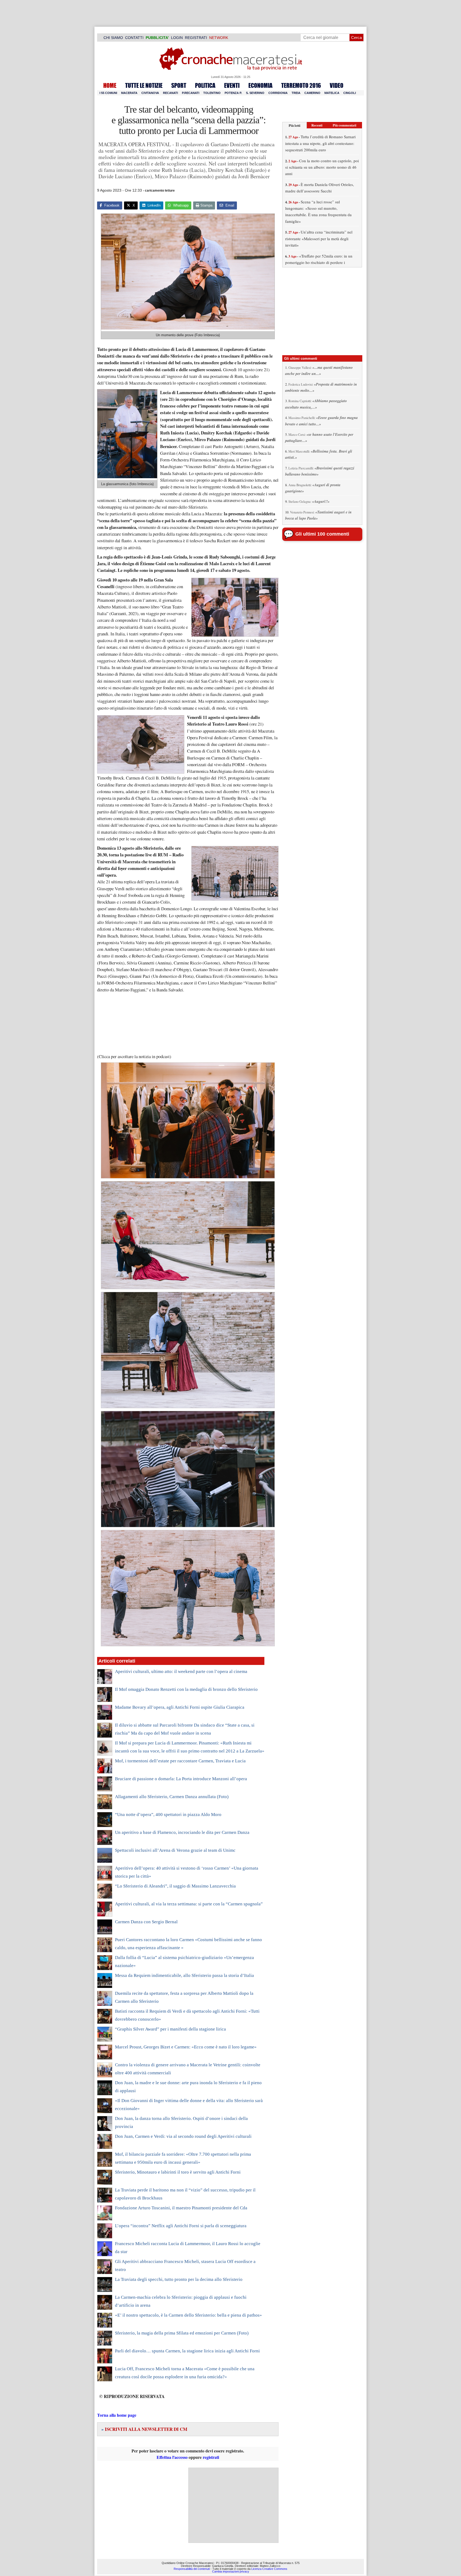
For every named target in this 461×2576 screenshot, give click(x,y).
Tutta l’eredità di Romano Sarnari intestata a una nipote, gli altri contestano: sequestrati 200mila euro (320, 143)
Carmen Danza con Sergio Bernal (146, 1922)
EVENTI (232, 85)
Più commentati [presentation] (345, 125)
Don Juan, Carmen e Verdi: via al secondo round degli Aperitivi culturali (183, 2136)
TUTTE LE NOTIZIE (144, 85)
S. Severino (255, 93)
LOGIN (177, 38)
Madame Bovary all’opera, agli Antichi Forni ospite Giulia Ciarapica (180, 1707)
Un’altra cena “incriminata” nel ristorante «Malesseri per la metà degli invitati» (319, 238)
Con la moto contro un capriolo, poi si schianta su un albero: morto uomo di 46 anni (322, 167)
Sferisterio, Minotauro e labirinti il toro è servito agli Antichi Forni (178, 2172)
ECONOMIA (260, 85)
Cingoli (350, 93)
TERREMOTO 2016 (301, 85)
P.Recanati (191, 93)
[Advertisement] (233, 2505)
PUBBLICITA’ (157, 38)
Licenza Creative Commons (269, 2569)
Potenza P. (233, 93)
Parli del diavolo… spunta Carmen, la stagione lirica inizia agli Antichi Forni (187, 2351)
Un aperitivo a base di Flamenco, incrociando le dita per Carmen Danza (182, 1832)
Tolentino (212, 93)
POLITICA (205, 85)
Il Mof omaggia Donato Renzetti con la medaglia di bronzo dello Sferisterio (186, 1689)
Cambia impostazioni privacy (231, 2571)
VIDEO (337, 85)
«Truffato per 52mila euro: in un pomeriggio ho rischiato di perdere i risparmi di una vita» (319, 262)
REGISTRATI (196, 38)
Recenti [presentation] (317, 125)
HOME (110, 85)
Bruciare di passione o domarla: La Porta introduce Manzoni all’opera (181, 1779)
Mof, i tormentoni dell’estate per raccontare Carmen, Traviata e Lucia (180, 1761)
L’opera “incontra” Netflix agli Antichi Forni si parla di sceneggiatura (181, 2226)
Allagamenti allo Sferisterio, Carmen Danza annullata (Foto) (172, 1797)
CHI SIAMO (113, 38)
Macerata (129, 93)
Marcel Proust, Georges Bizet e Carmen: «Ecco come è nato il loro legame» (186, 2047)
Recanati (170, 93)
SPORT (179, 85)
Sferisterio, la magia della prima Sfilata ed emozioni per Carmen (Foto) (182, 2333)
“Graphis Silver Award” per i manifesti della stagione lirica (170, 2029)
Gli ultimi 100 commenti (322, 534)
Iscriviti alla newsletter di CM (144, 2429)
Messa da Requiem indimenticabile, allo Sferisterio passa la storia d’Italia (184, 1975)
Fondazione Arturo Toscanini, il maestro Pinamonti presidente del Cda (181, 2208)
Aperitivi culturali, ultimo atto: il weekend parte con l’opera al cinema (181, 1671)
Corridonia (278, 93)
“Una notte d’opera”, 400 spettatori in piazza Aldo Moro (168, 1815)
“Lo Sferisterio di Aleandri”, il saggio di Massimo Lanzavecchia (175, 1886)
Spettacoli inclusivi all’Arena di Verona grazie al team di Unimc (175, 1850)
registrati (211, 2457)
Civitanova (150, 93)
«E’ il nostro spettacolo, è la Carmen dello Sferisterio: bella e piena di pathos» (188, 2315)
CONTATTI (134, 38)
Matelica (332, 93)
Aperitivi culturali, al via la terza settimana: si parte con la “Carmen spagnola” (189, 1904)
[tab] (295, 125)
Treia (296, 93)
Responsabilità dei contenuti (192, 2569)
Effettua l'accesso (172, 2457)
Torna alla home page (117, 2415)
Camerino (312, 93)
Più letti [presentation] (295, 125)
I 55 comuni (108, 93)
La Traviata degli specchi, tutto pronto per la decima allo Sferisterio (179, 2279)
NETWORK (219, 38)
